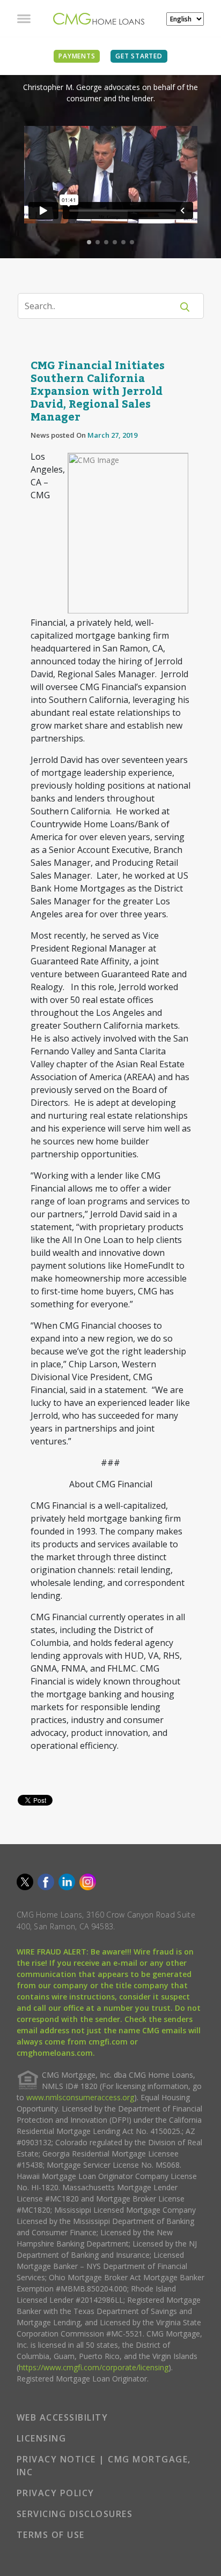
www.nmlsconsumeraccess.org (80, 2097)
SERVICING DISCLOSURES (75, 2514)
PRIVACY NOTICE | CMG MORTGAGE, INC (104, 2466)
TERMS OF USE (51, 2535)
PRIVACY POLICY (56, 2493)
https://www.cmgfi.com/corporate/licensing (94, 2367)
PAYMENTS (77, 56)
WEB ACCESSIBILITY (62, 2417)
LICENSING (42, 2438)
